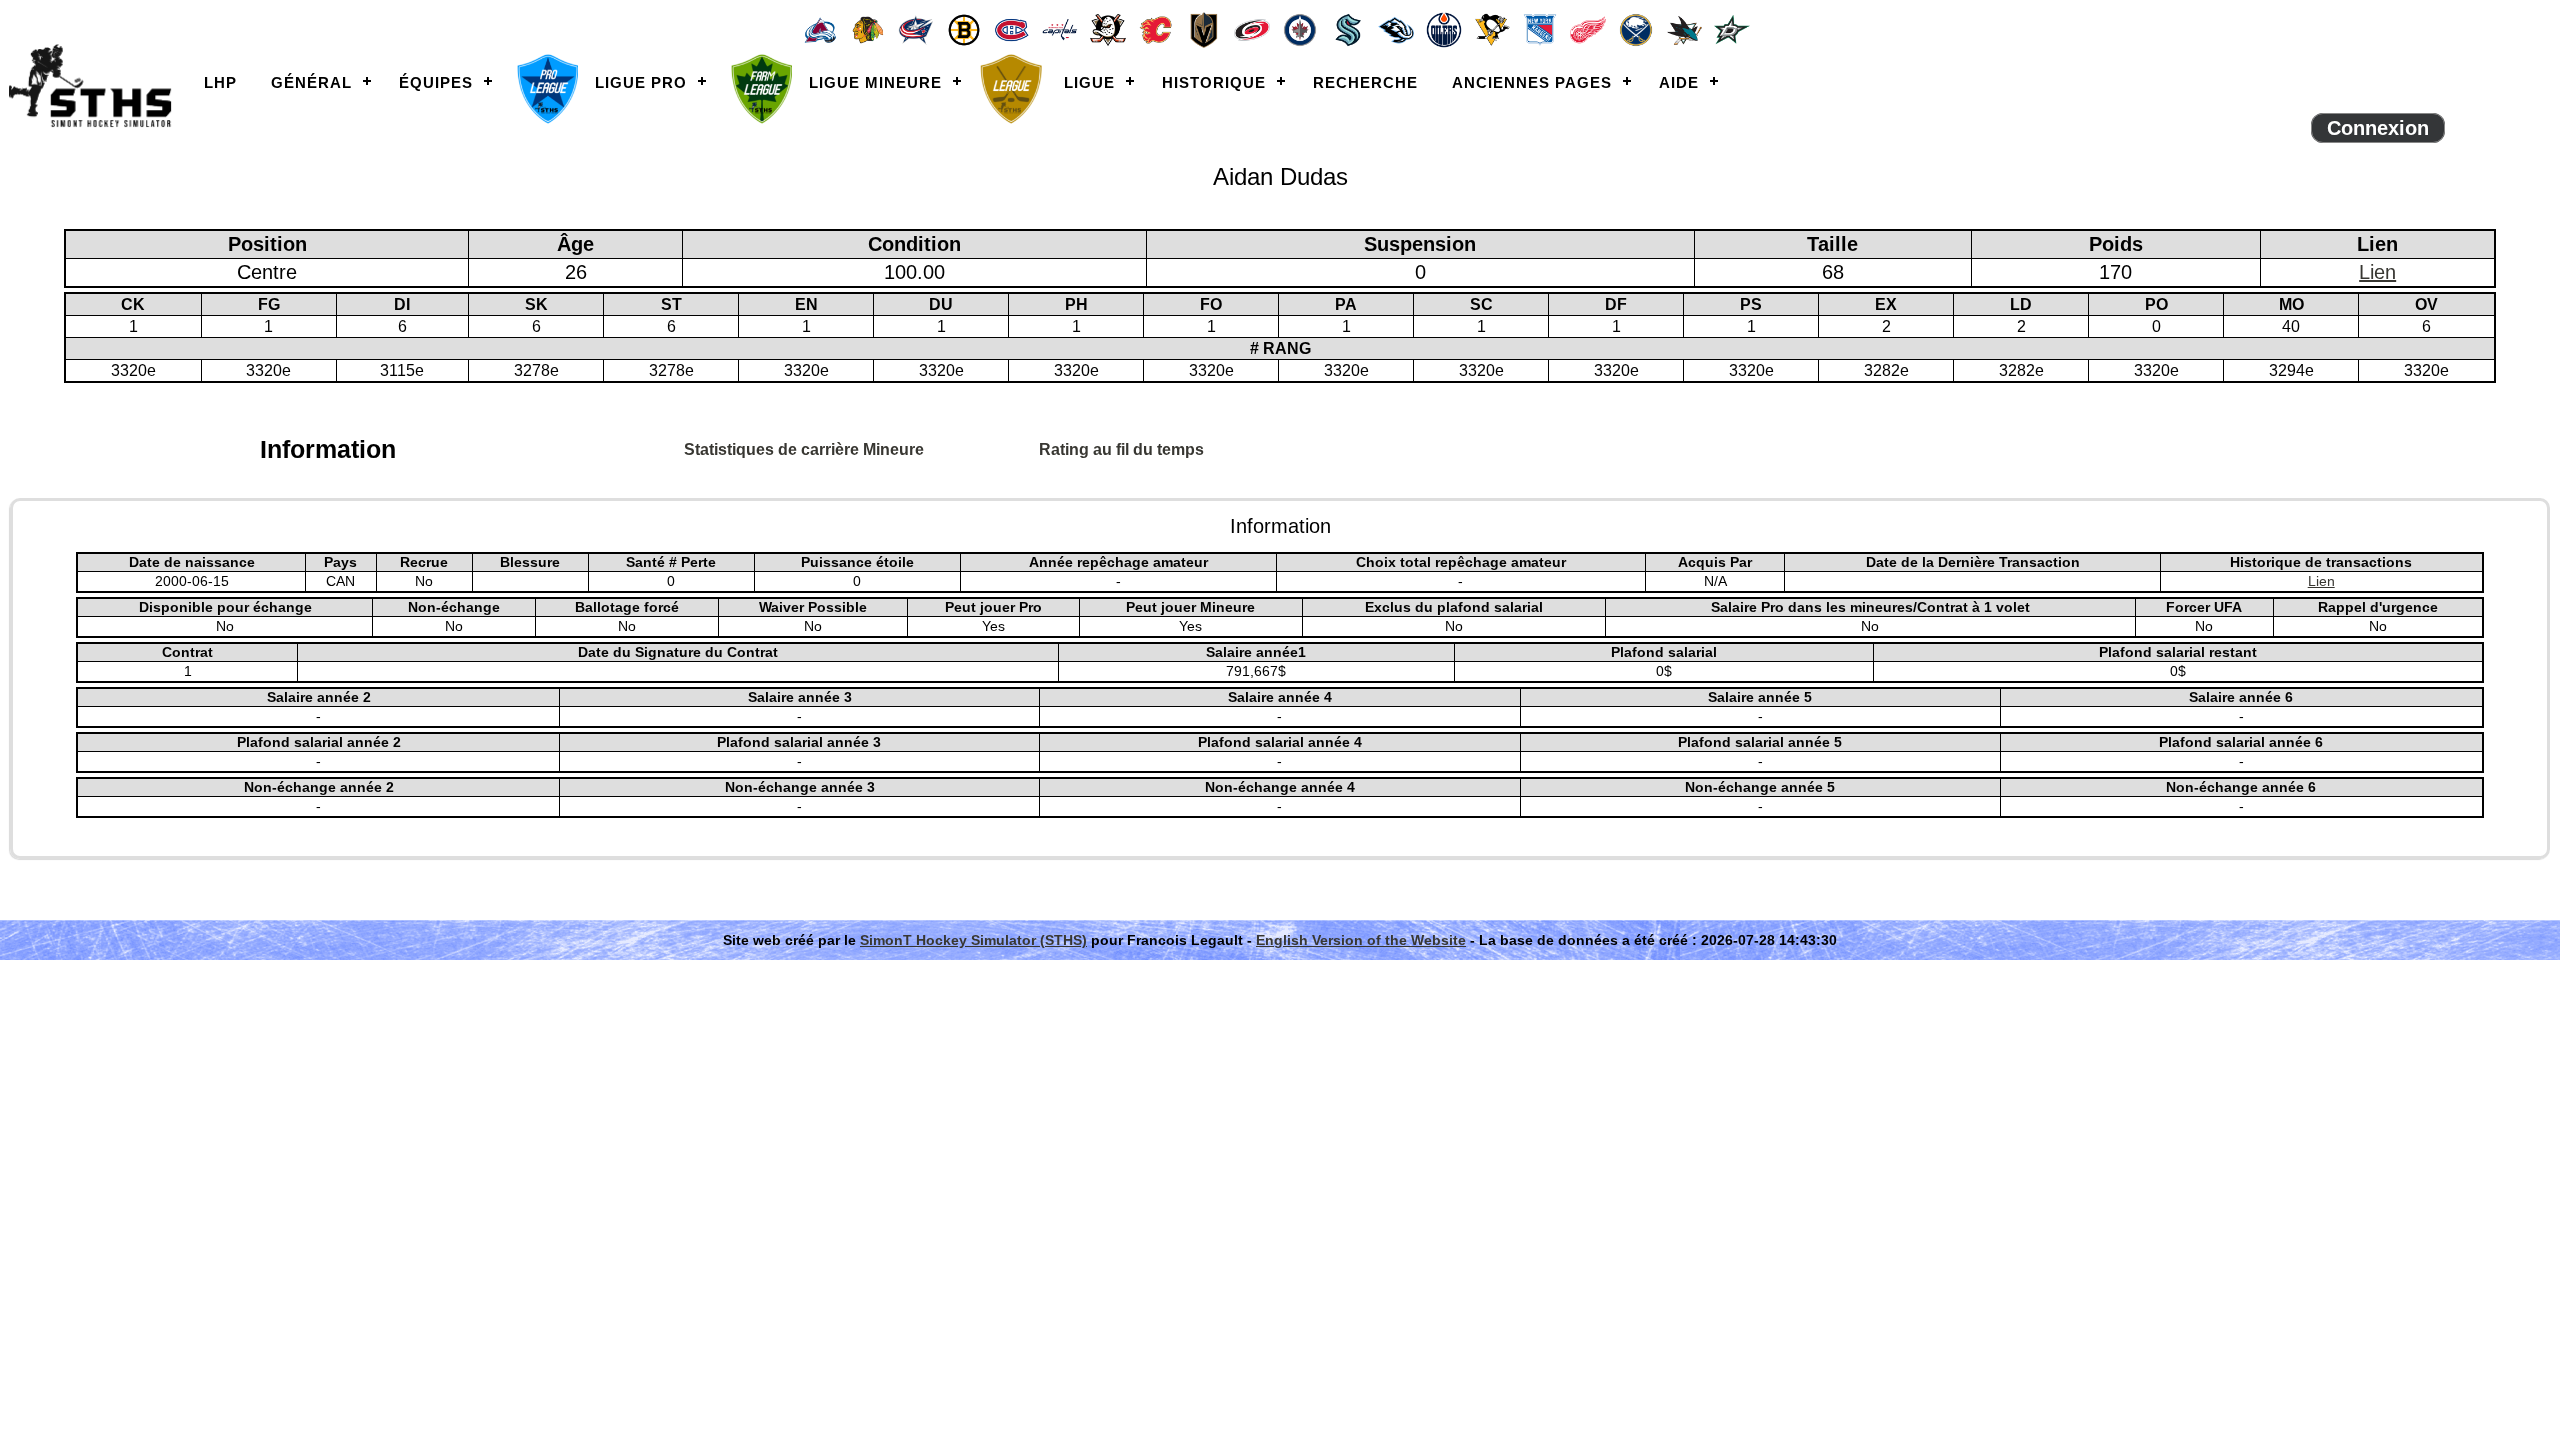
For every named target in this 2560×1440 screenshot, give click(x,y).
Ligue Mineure (875, 82)
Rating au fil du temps (1121, 449)
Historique (1214, 82)
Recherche (1365, 82)
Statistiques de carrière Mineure (804, 449)
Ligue (1089, 82)
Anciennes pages (1532, 82)
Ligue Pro (641, 82)
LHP (220, 82)
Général (311, 82)
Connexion (2378, 128)
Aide (1679, 82)
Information (328, 449)
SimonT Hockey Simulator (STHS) (973, 940)
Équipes (436, 82)
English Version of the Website (1361, 940)
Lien (2377, 272)
